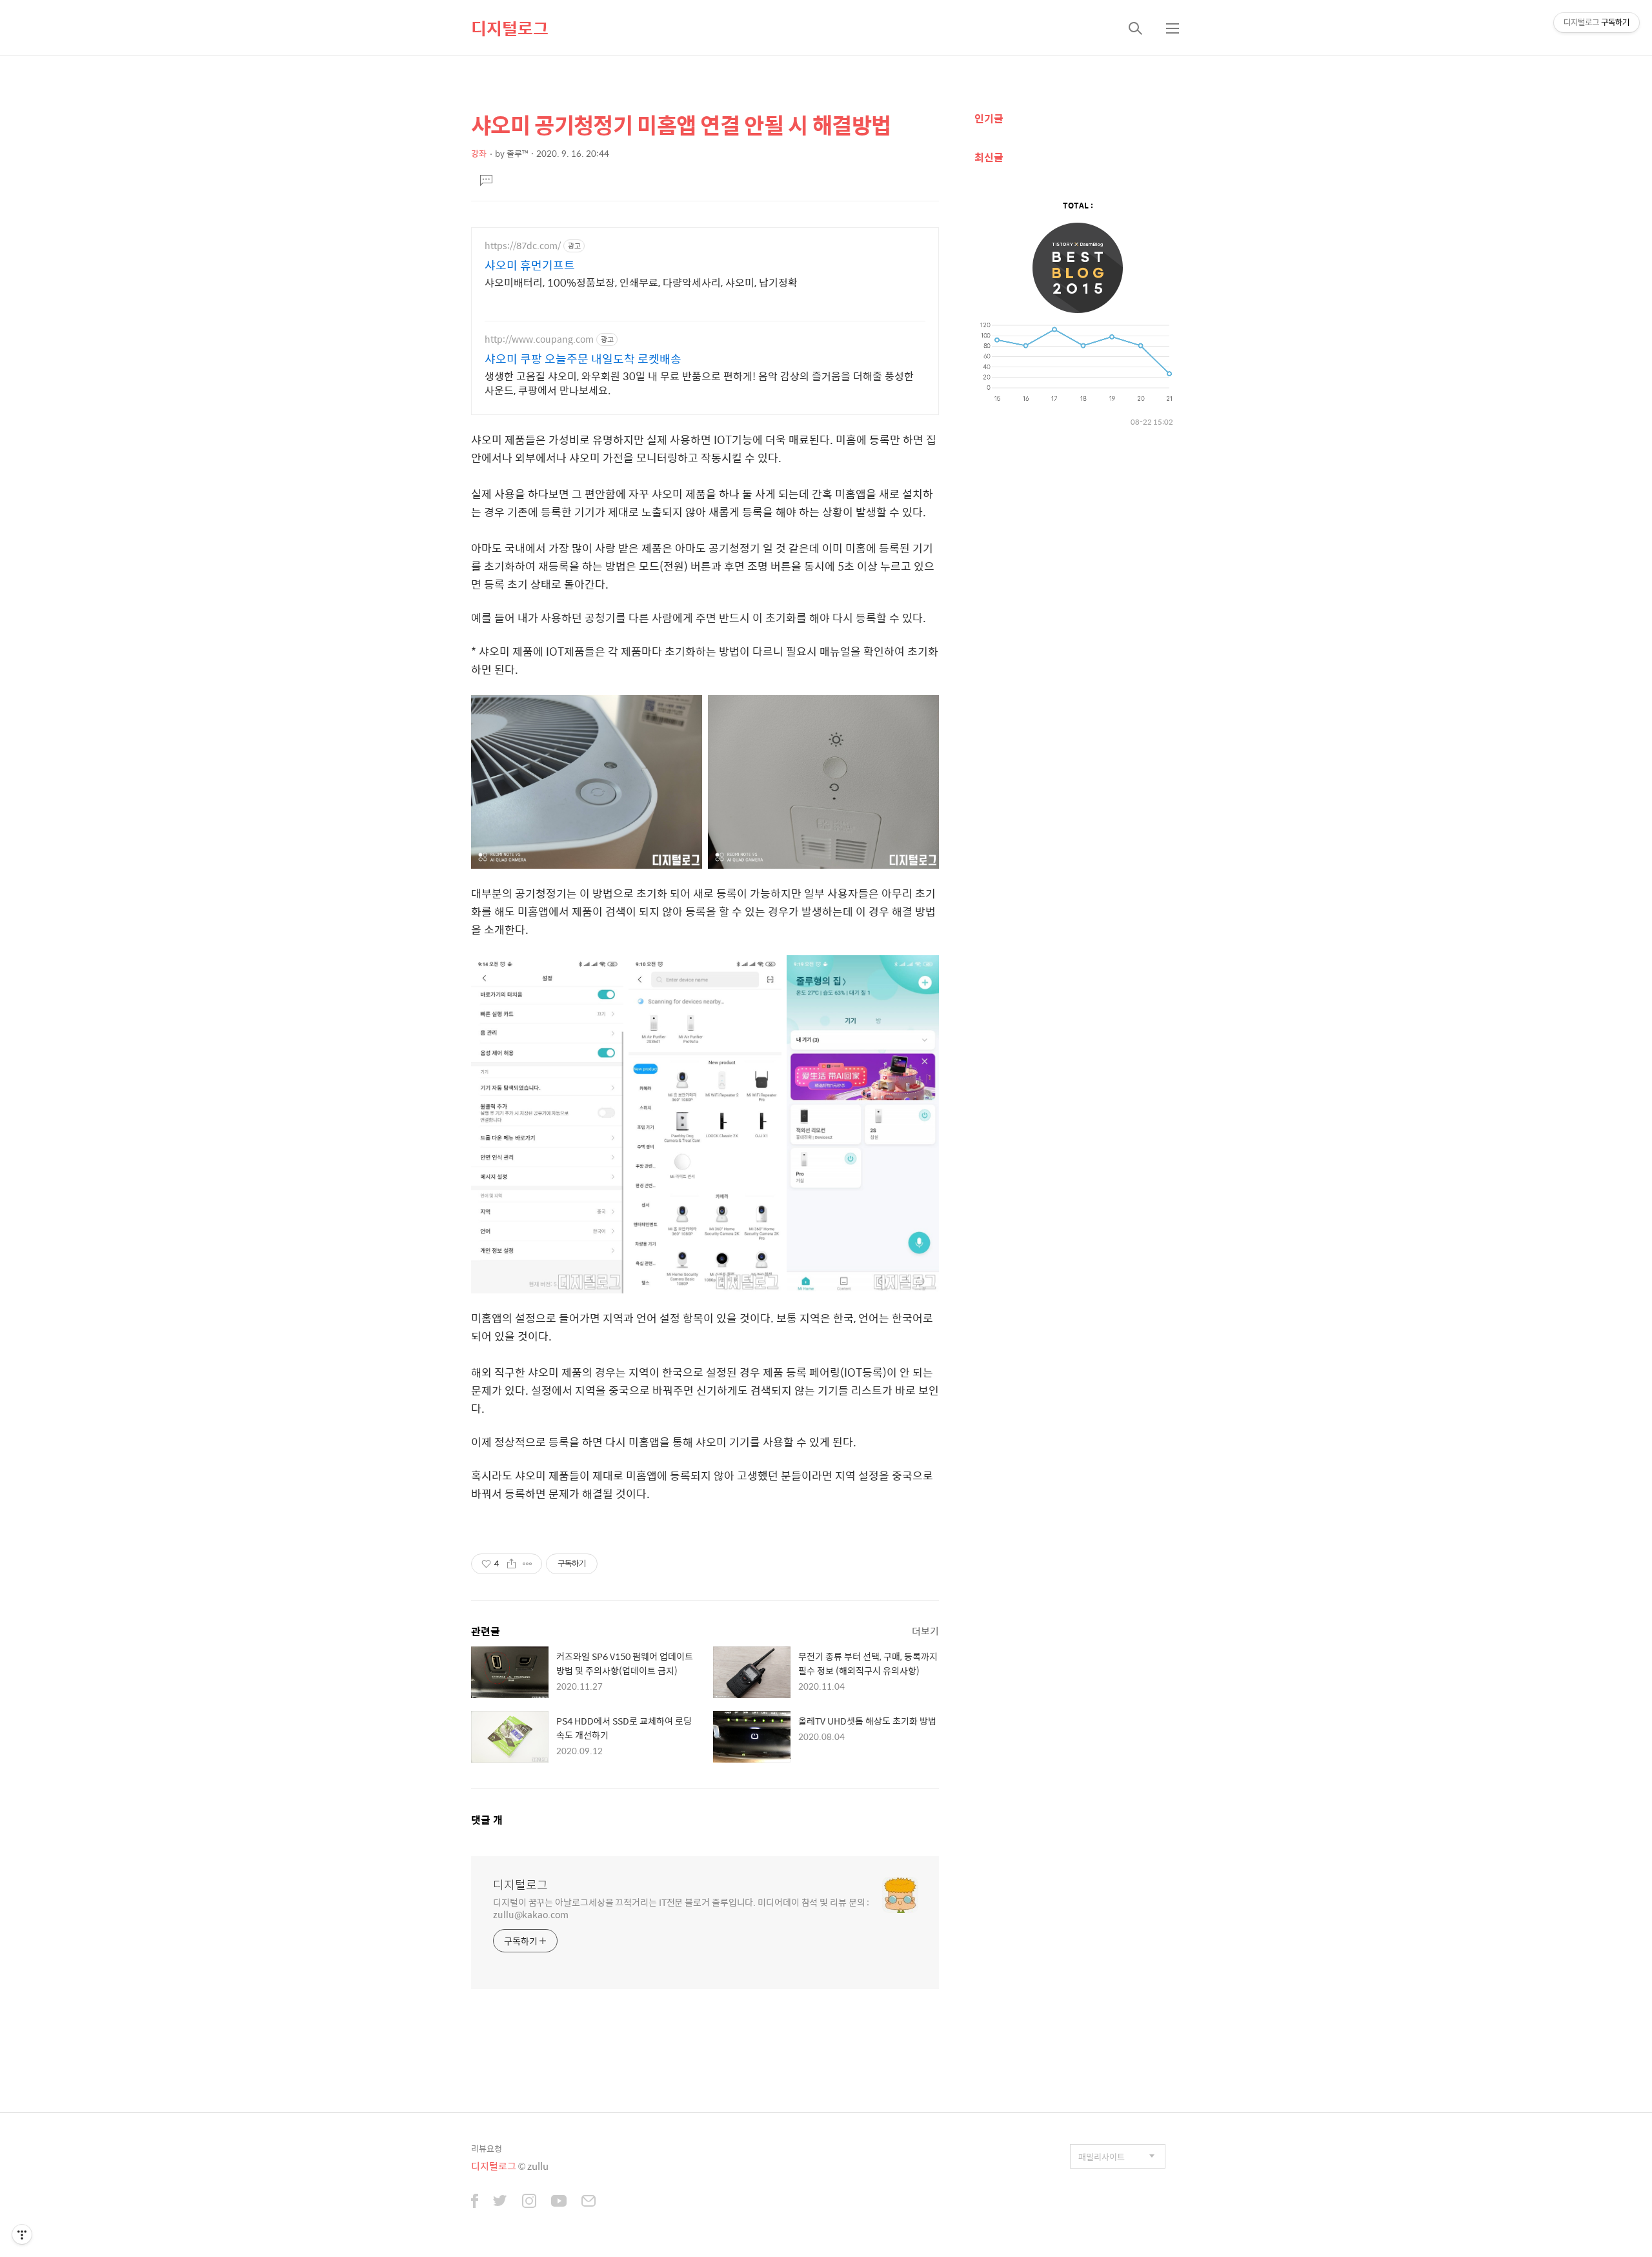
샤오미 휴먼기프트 (530, 265)
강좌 (479, 153)
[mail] (589, 2202)
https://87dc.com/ (523, 246)
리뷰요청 (487, 2148)
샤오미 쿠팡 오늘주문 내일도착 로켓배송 (583, 359)
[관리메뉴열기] (22, 2234)
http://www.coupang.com (539, 339)
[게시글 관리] (528, 1564)
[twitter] (500, 2202)
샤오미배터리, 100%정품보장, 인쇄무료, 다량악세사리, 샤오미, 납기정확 (641, 282)
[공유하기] (511, 1564)
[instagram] (529, 2202)
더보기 (925, 1631)
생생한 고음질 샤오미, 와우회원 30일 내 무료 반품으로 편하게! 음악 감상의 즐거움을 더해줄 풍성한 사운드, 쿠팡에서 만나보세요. (699, 383)
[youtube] (559, 2202)
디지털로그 (510, 28)
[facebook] (475, 2202)
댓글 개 (487, 1820)
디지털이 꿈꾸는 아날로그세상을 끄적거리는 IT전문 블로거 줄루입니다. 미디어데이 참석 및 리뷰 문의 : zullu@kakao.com (681, 1908)
